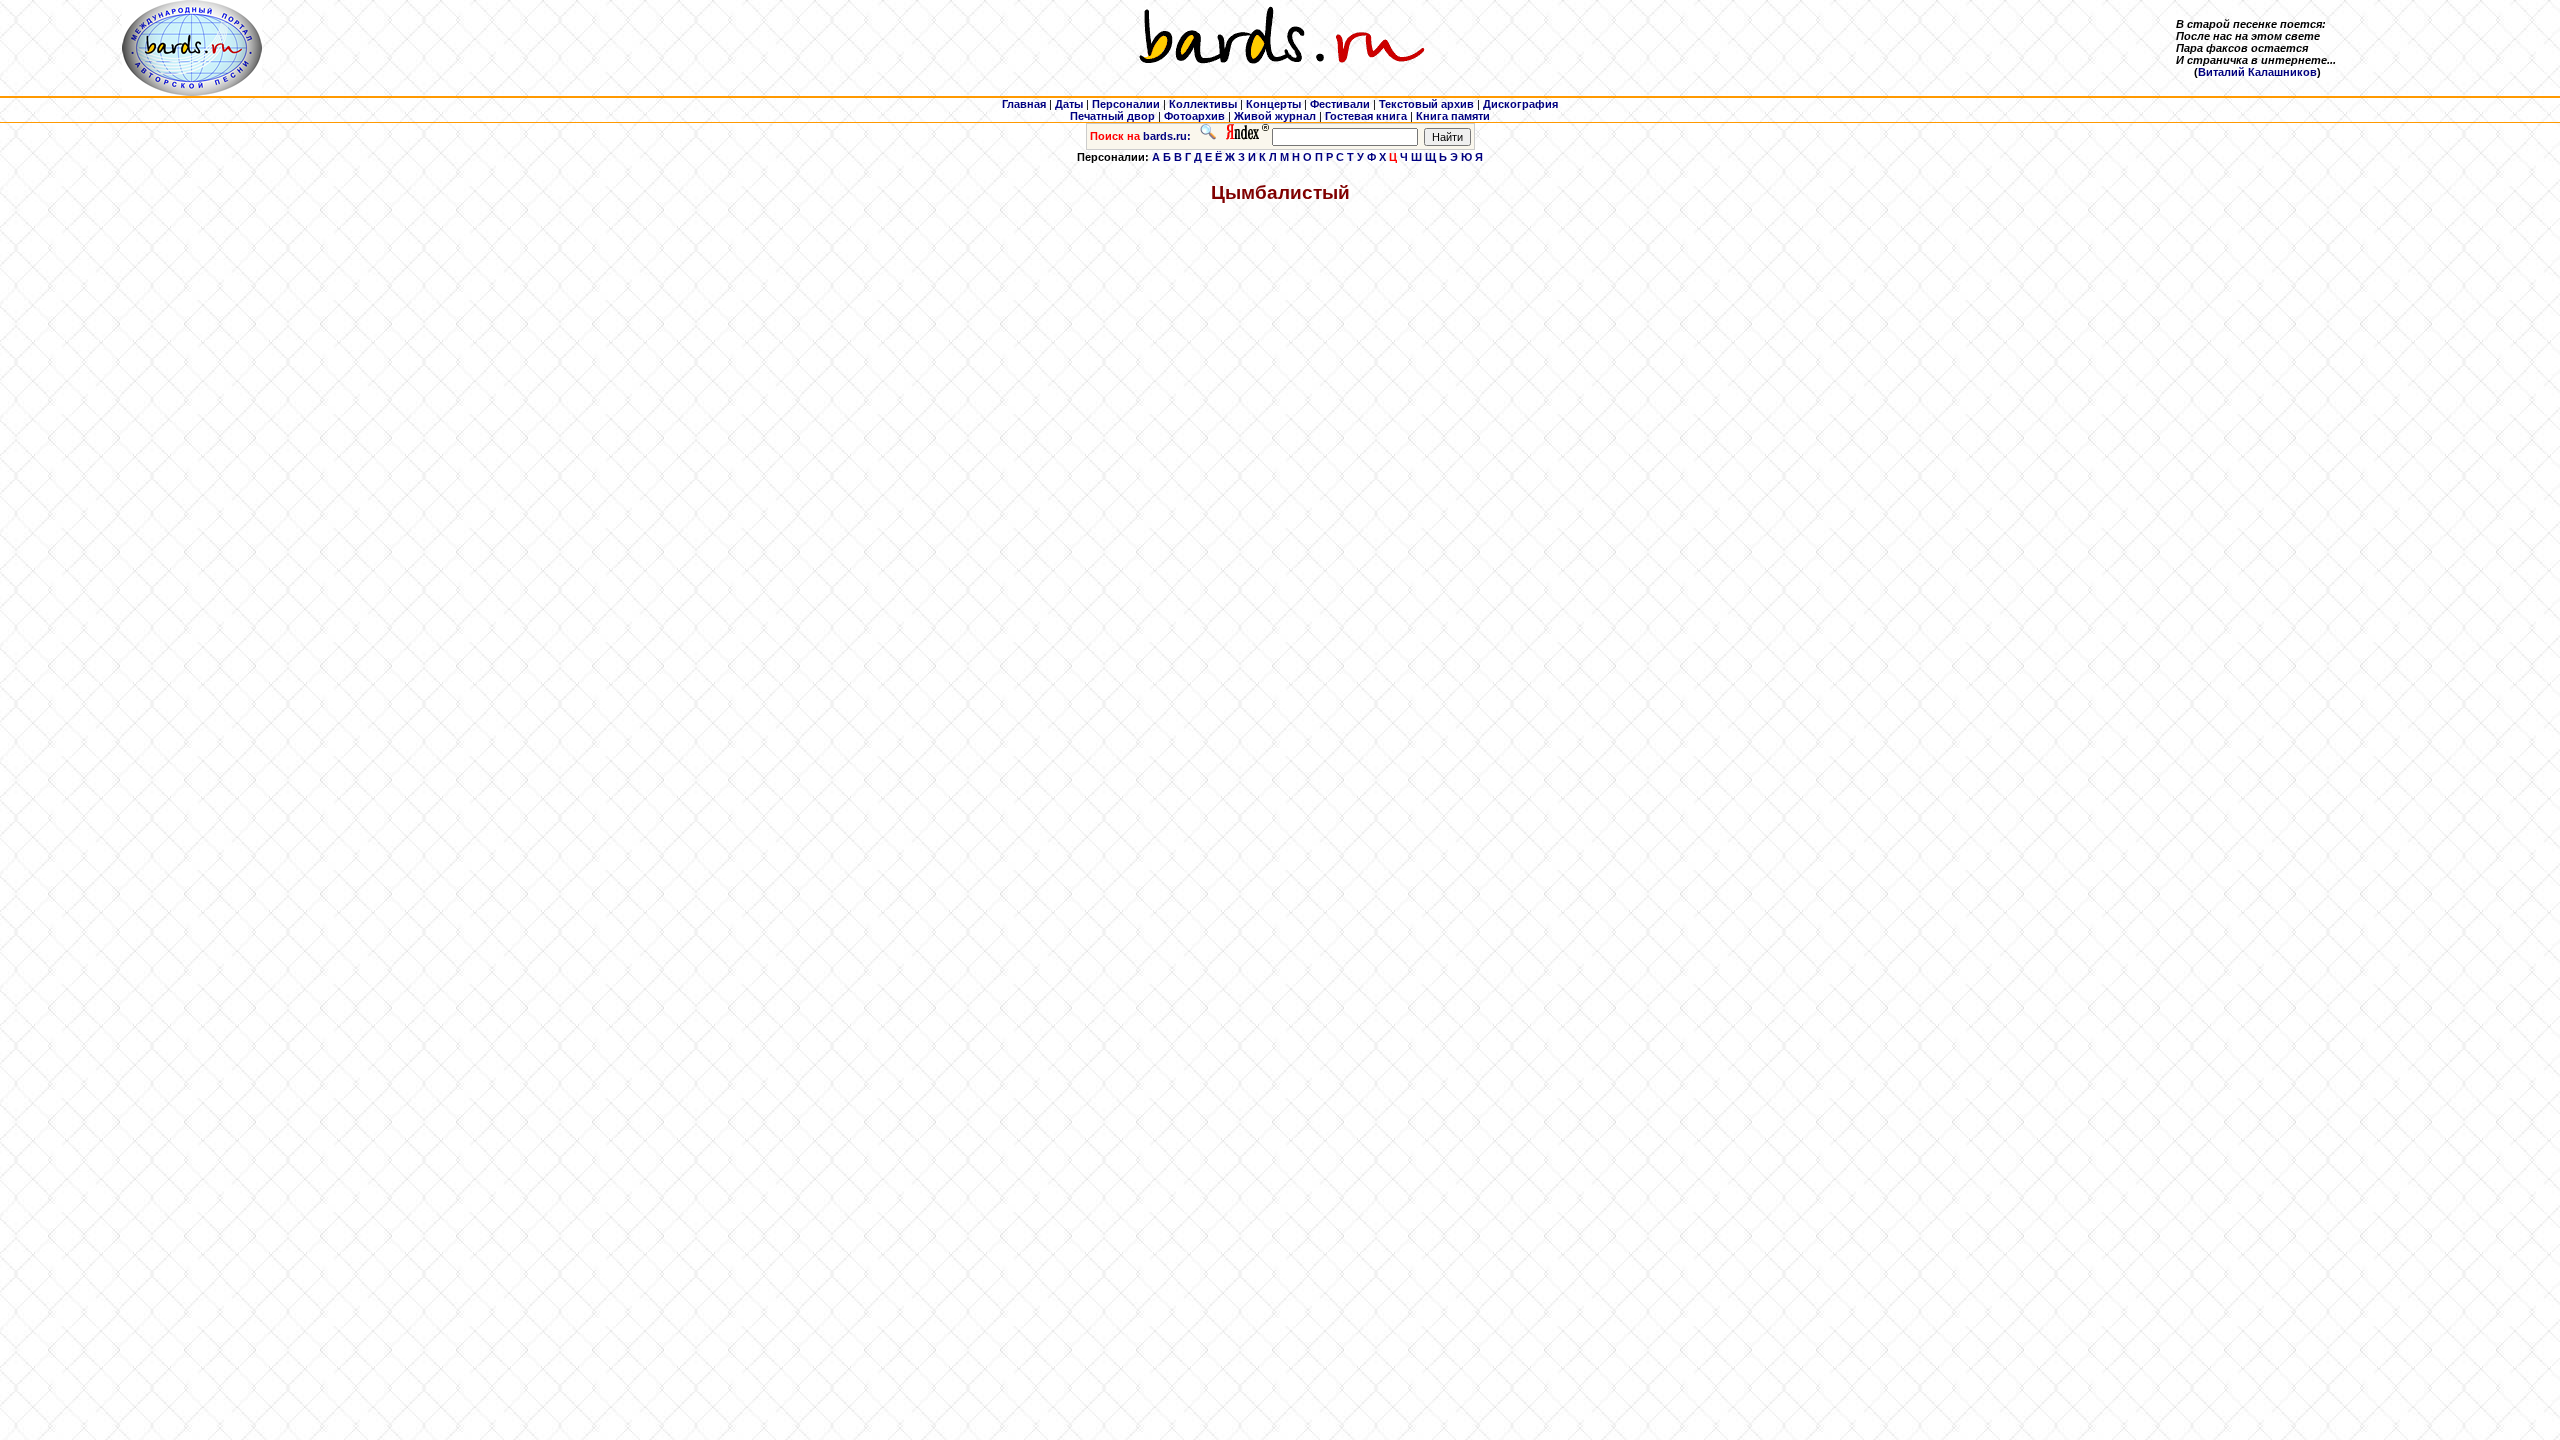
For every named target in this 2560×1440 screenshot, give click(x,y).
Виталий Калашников (2257, 72)
